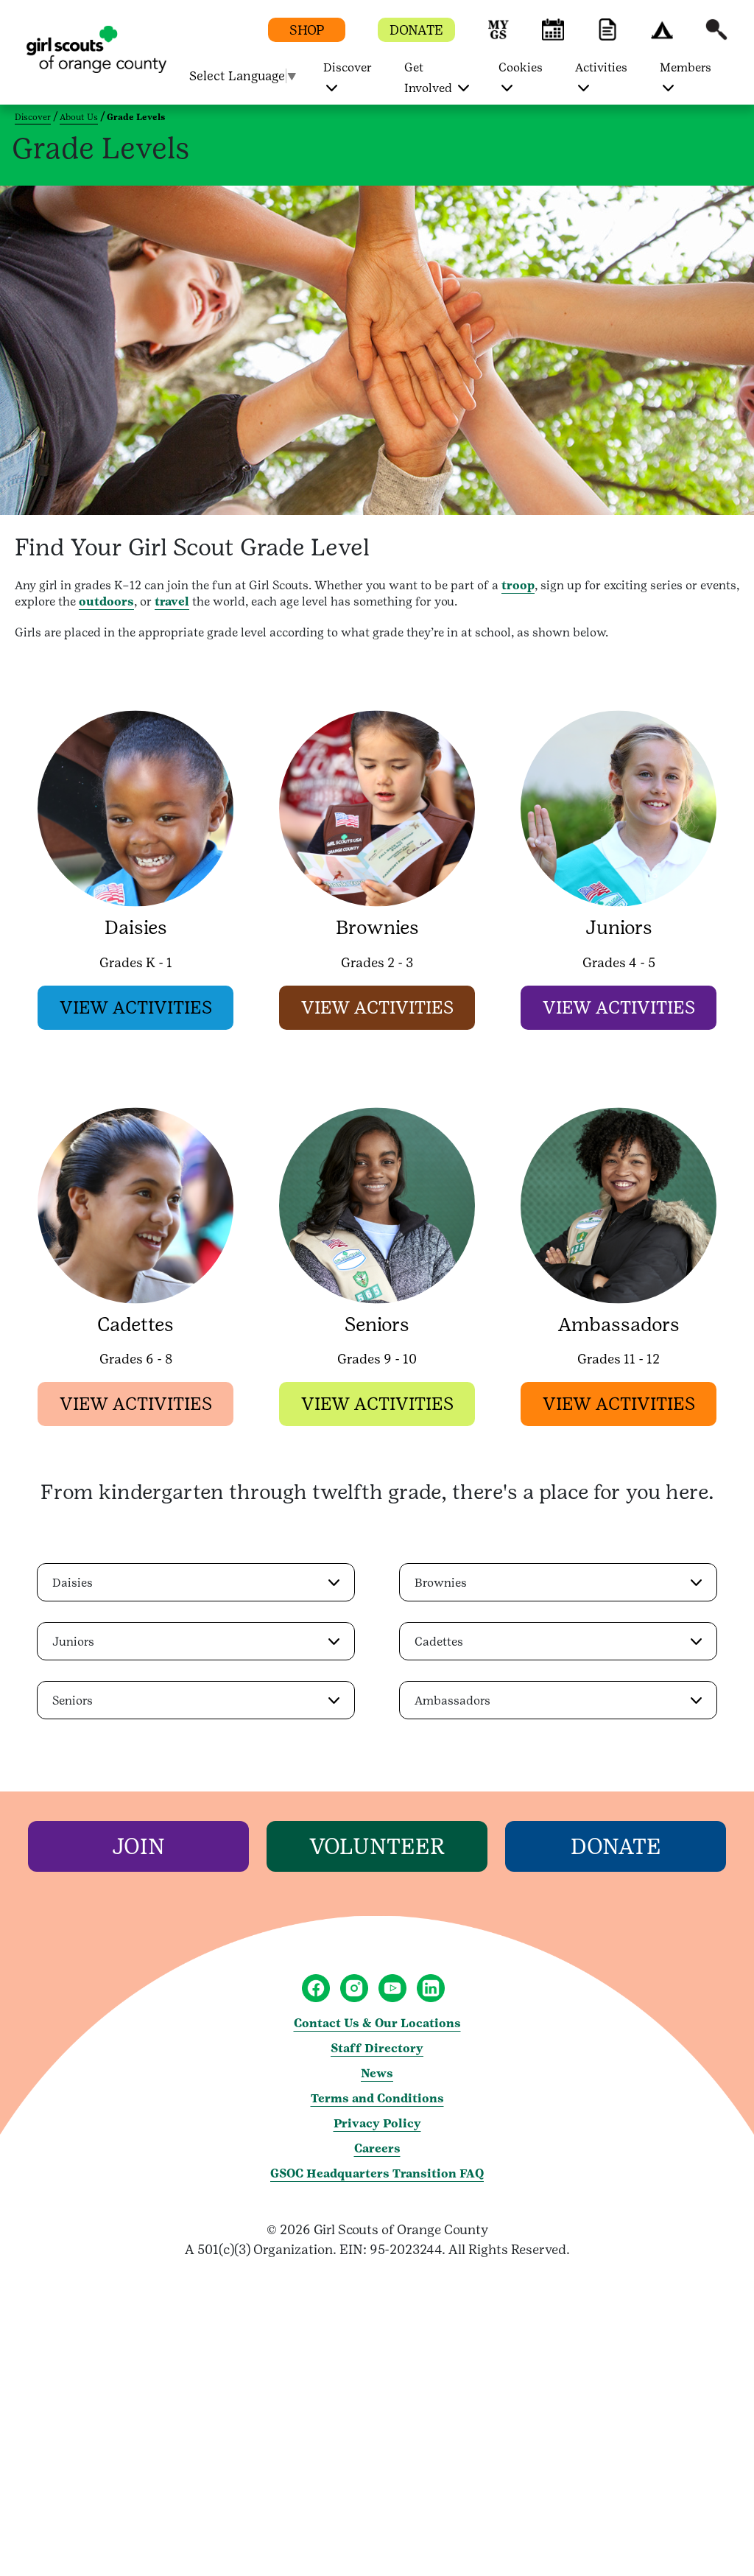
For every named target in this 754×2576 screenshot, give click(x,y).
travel (172, 601)
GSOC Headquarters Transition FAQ (377, 2173)
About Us (79, 117)
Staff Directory (377, 2048)
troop (518, 585)
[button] (498, 36)
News (377, 2073)
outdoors (106, 601)
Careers (377, 2148)
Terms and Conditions (377, 2098)
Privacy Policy (377, 2123)
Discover (33, 117)
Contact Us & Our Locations (377, 2023)
